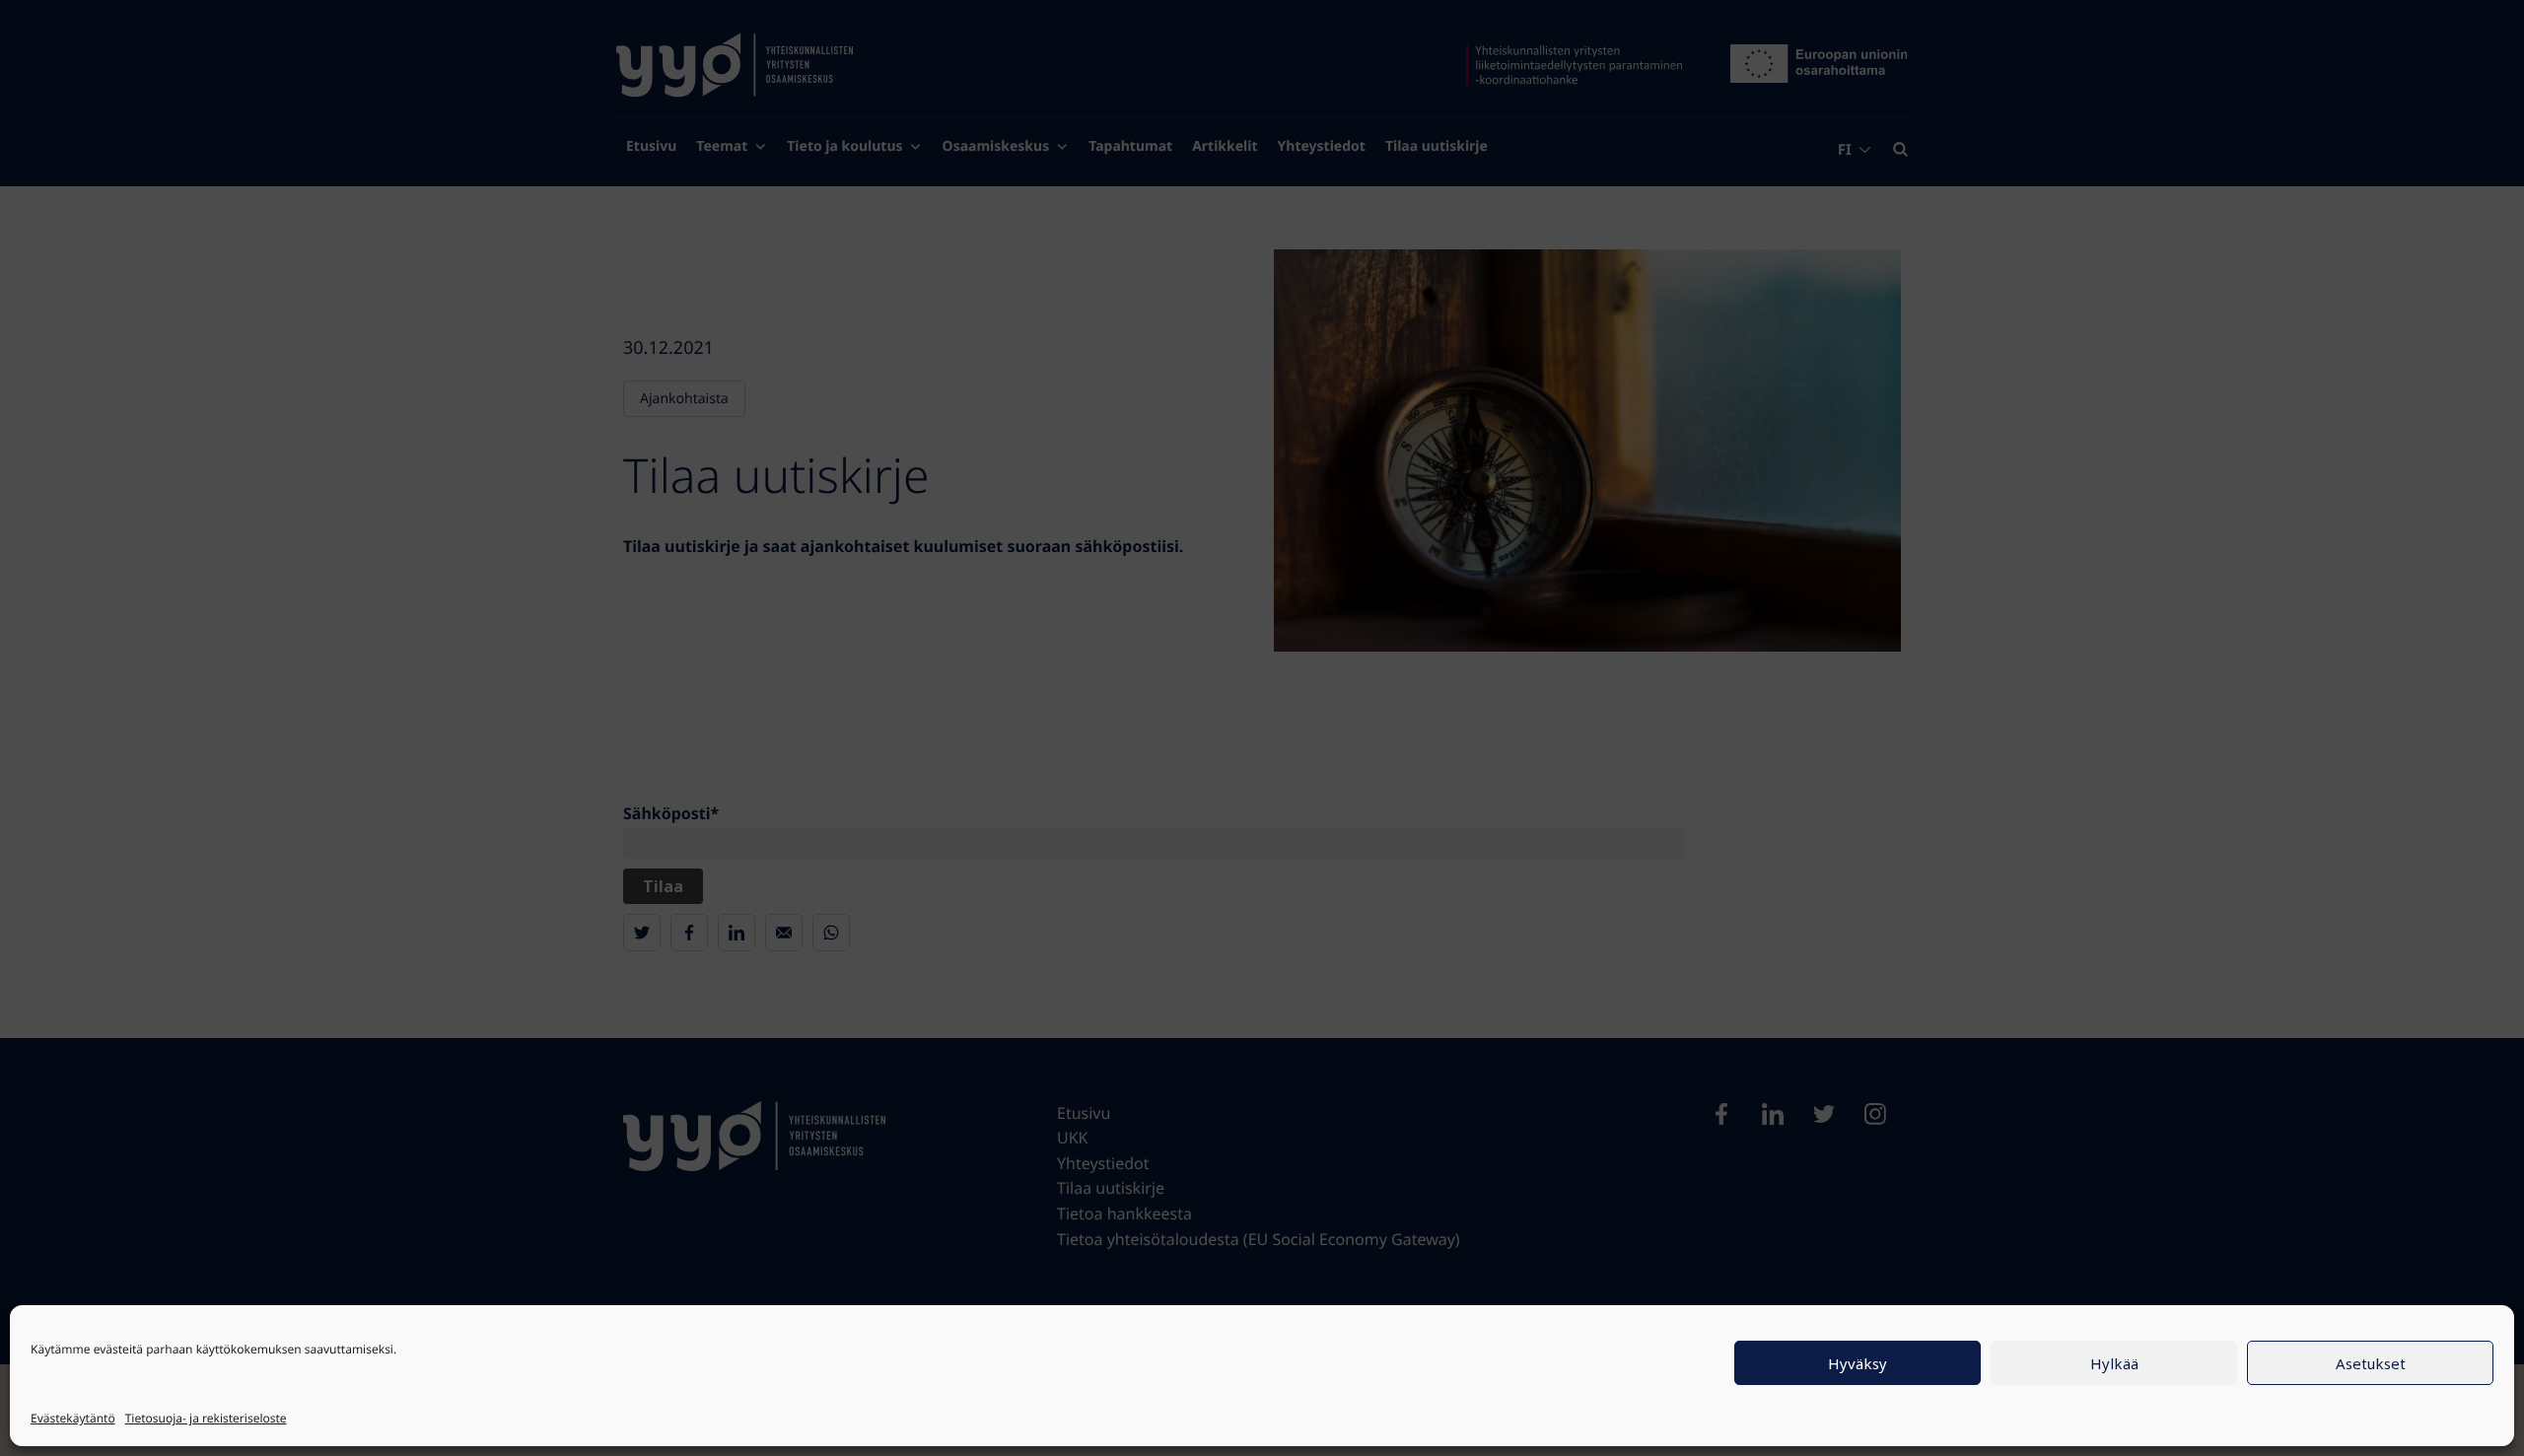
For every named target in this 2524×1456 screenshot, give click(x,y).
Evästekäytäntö (73, 1418)
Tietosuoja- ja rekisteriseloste (206, 1418)
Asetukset (2371, 1363)
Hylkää (2114, 1363)
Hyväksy (1858, 1363)
